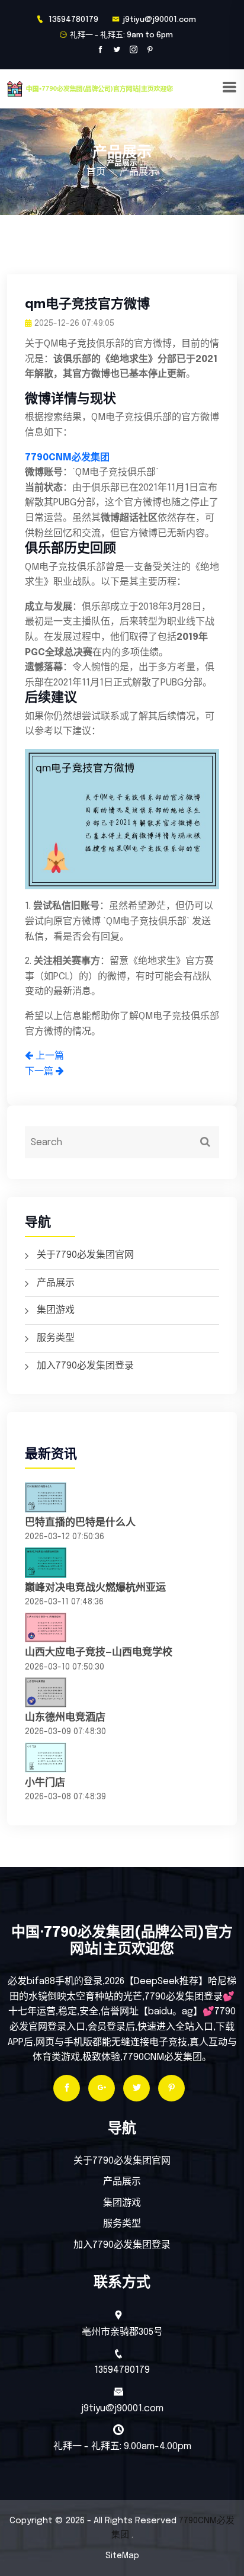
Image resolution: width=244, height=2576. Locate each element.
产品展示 (56, 1283)
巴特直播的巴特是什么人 (80, 1523)
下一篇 (40, 1071)
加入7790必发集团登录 (85, 1366)
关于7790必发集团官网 (85, 1255)
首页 (96, 172)
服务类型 (56, 1338)
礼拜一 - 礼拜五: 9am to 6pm (121, 35)
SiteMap (122, 2556)
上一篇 (49, 1056)
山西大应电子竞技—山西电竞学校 (99, 1653)
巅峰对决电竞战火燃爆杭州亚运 (95, 1588)
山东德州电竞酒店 (65, 1718)
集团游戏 (56, 1310)
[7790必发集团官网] (114, 89)
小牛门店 (45, 1783)
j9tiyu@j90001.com (159, 20)
